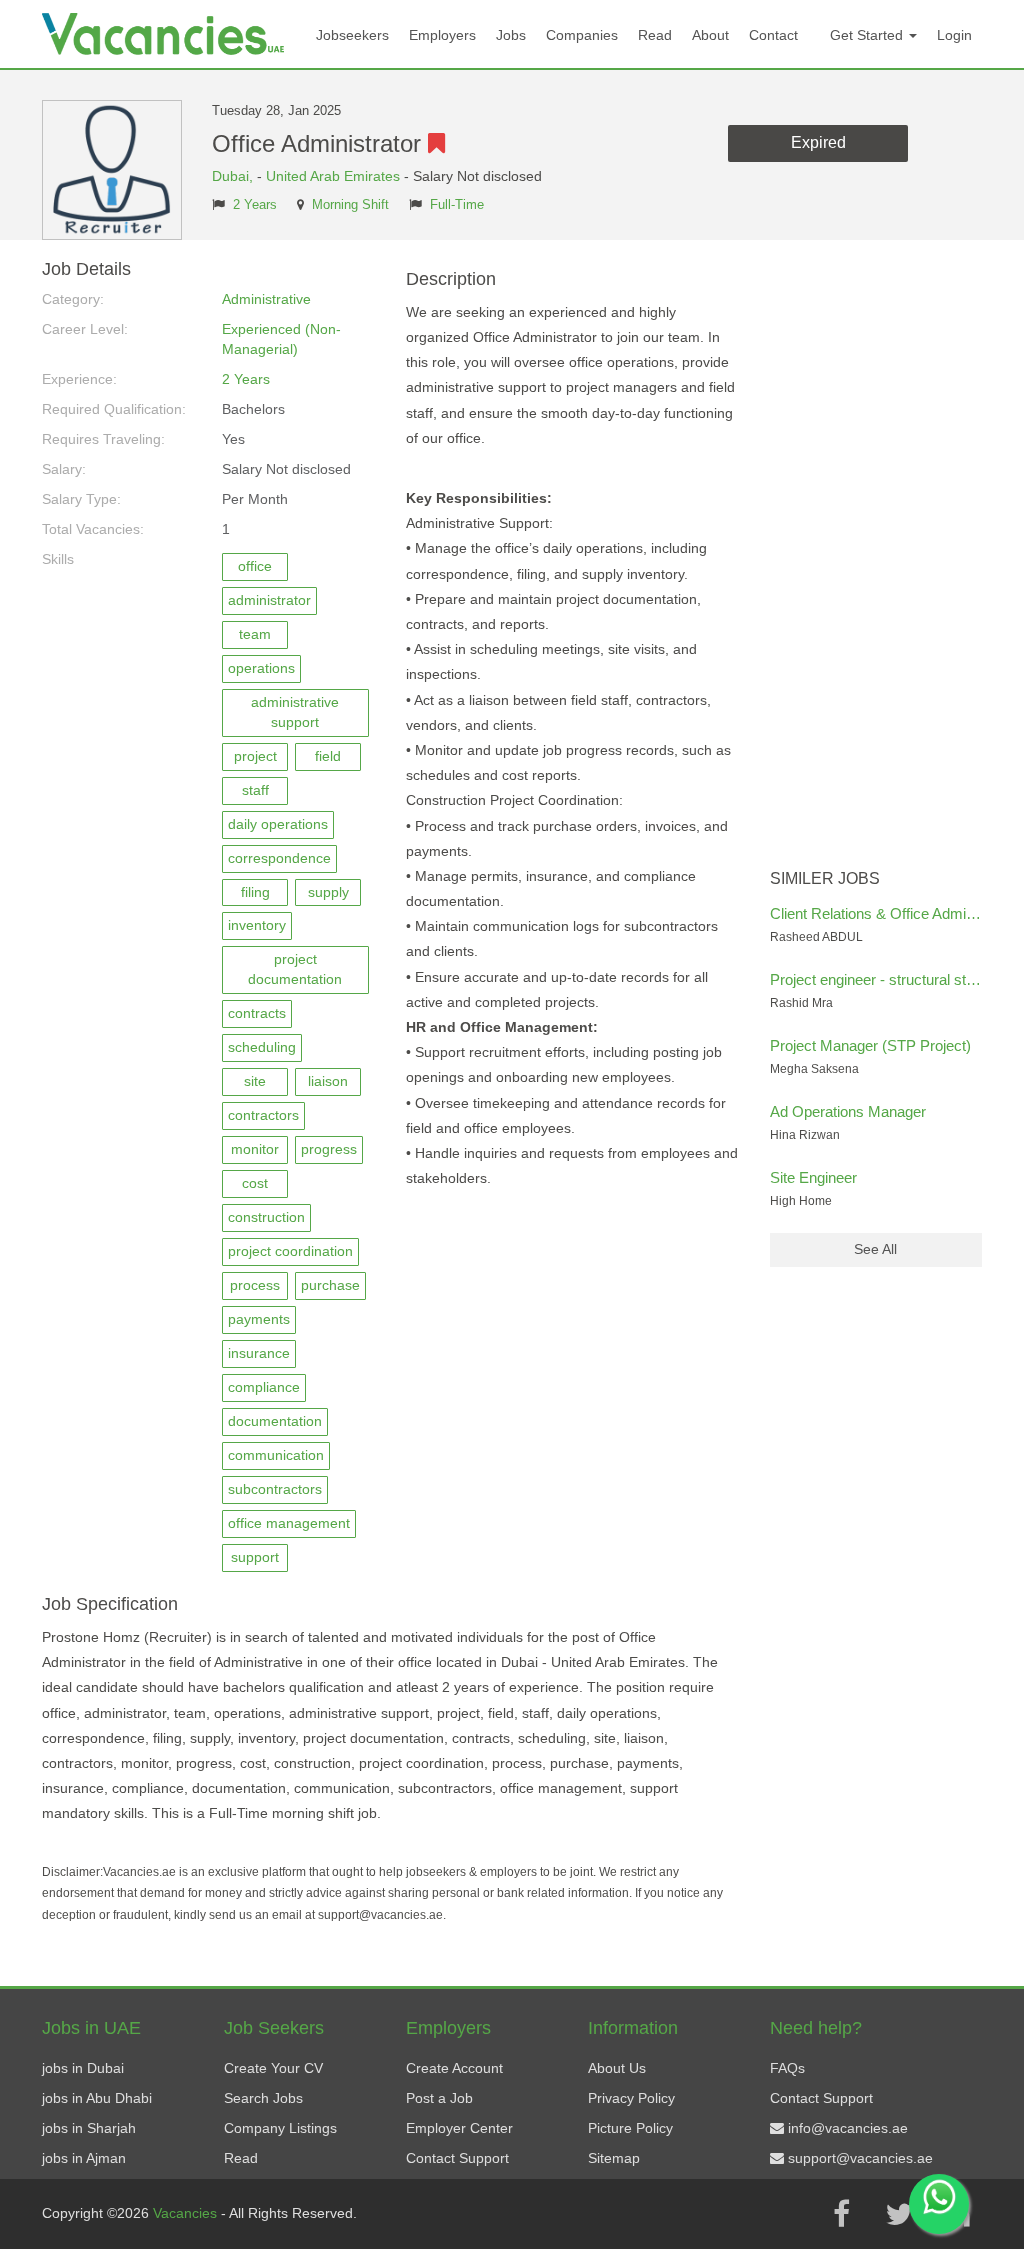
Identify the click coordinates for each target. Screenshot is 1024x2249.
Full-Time (457, 205)
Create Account (454, 2068)
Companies (582, 35)
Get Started (868, 35)
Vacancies (187, 2213)
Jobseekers (352, 35)
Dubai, (234, 176)
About (710, 35)
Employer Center (459, 2128)
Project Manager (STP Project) (870, 1045)
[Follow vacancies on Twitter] (899, 2214)
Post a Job (439, 2098)
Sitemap (614, 2158)
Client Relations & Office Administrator (894, 913)
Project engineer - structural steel (877, 979)
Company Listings (280, 2128)
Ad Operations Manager (848, 1111)
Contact (773, 35)
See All (875, 1249)
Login (954, 35)
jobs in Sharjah (89, 2128)
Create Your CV (273, 2068)
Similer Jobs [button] (825, 878)
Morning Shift (350, 205)
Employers (442, 35)
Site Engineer (813, 1177)
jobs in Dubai (83, 2068)
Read (655, 35)
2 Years (255, 205)
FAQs (787, 2068)
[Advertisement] (876, 560)
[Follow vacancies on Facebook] (841, 2214)
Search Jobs (263, 2098)
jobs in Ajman (84, 2158)
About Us (617, 2068)
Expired (818, 142)
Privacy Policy (631, 2098)
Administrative (266, 299)
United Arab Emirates (333, 176)
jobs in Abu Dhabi (97, 2098)
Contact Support (457, 2158)
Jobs (511, 35)
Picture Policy (630, 2128)
